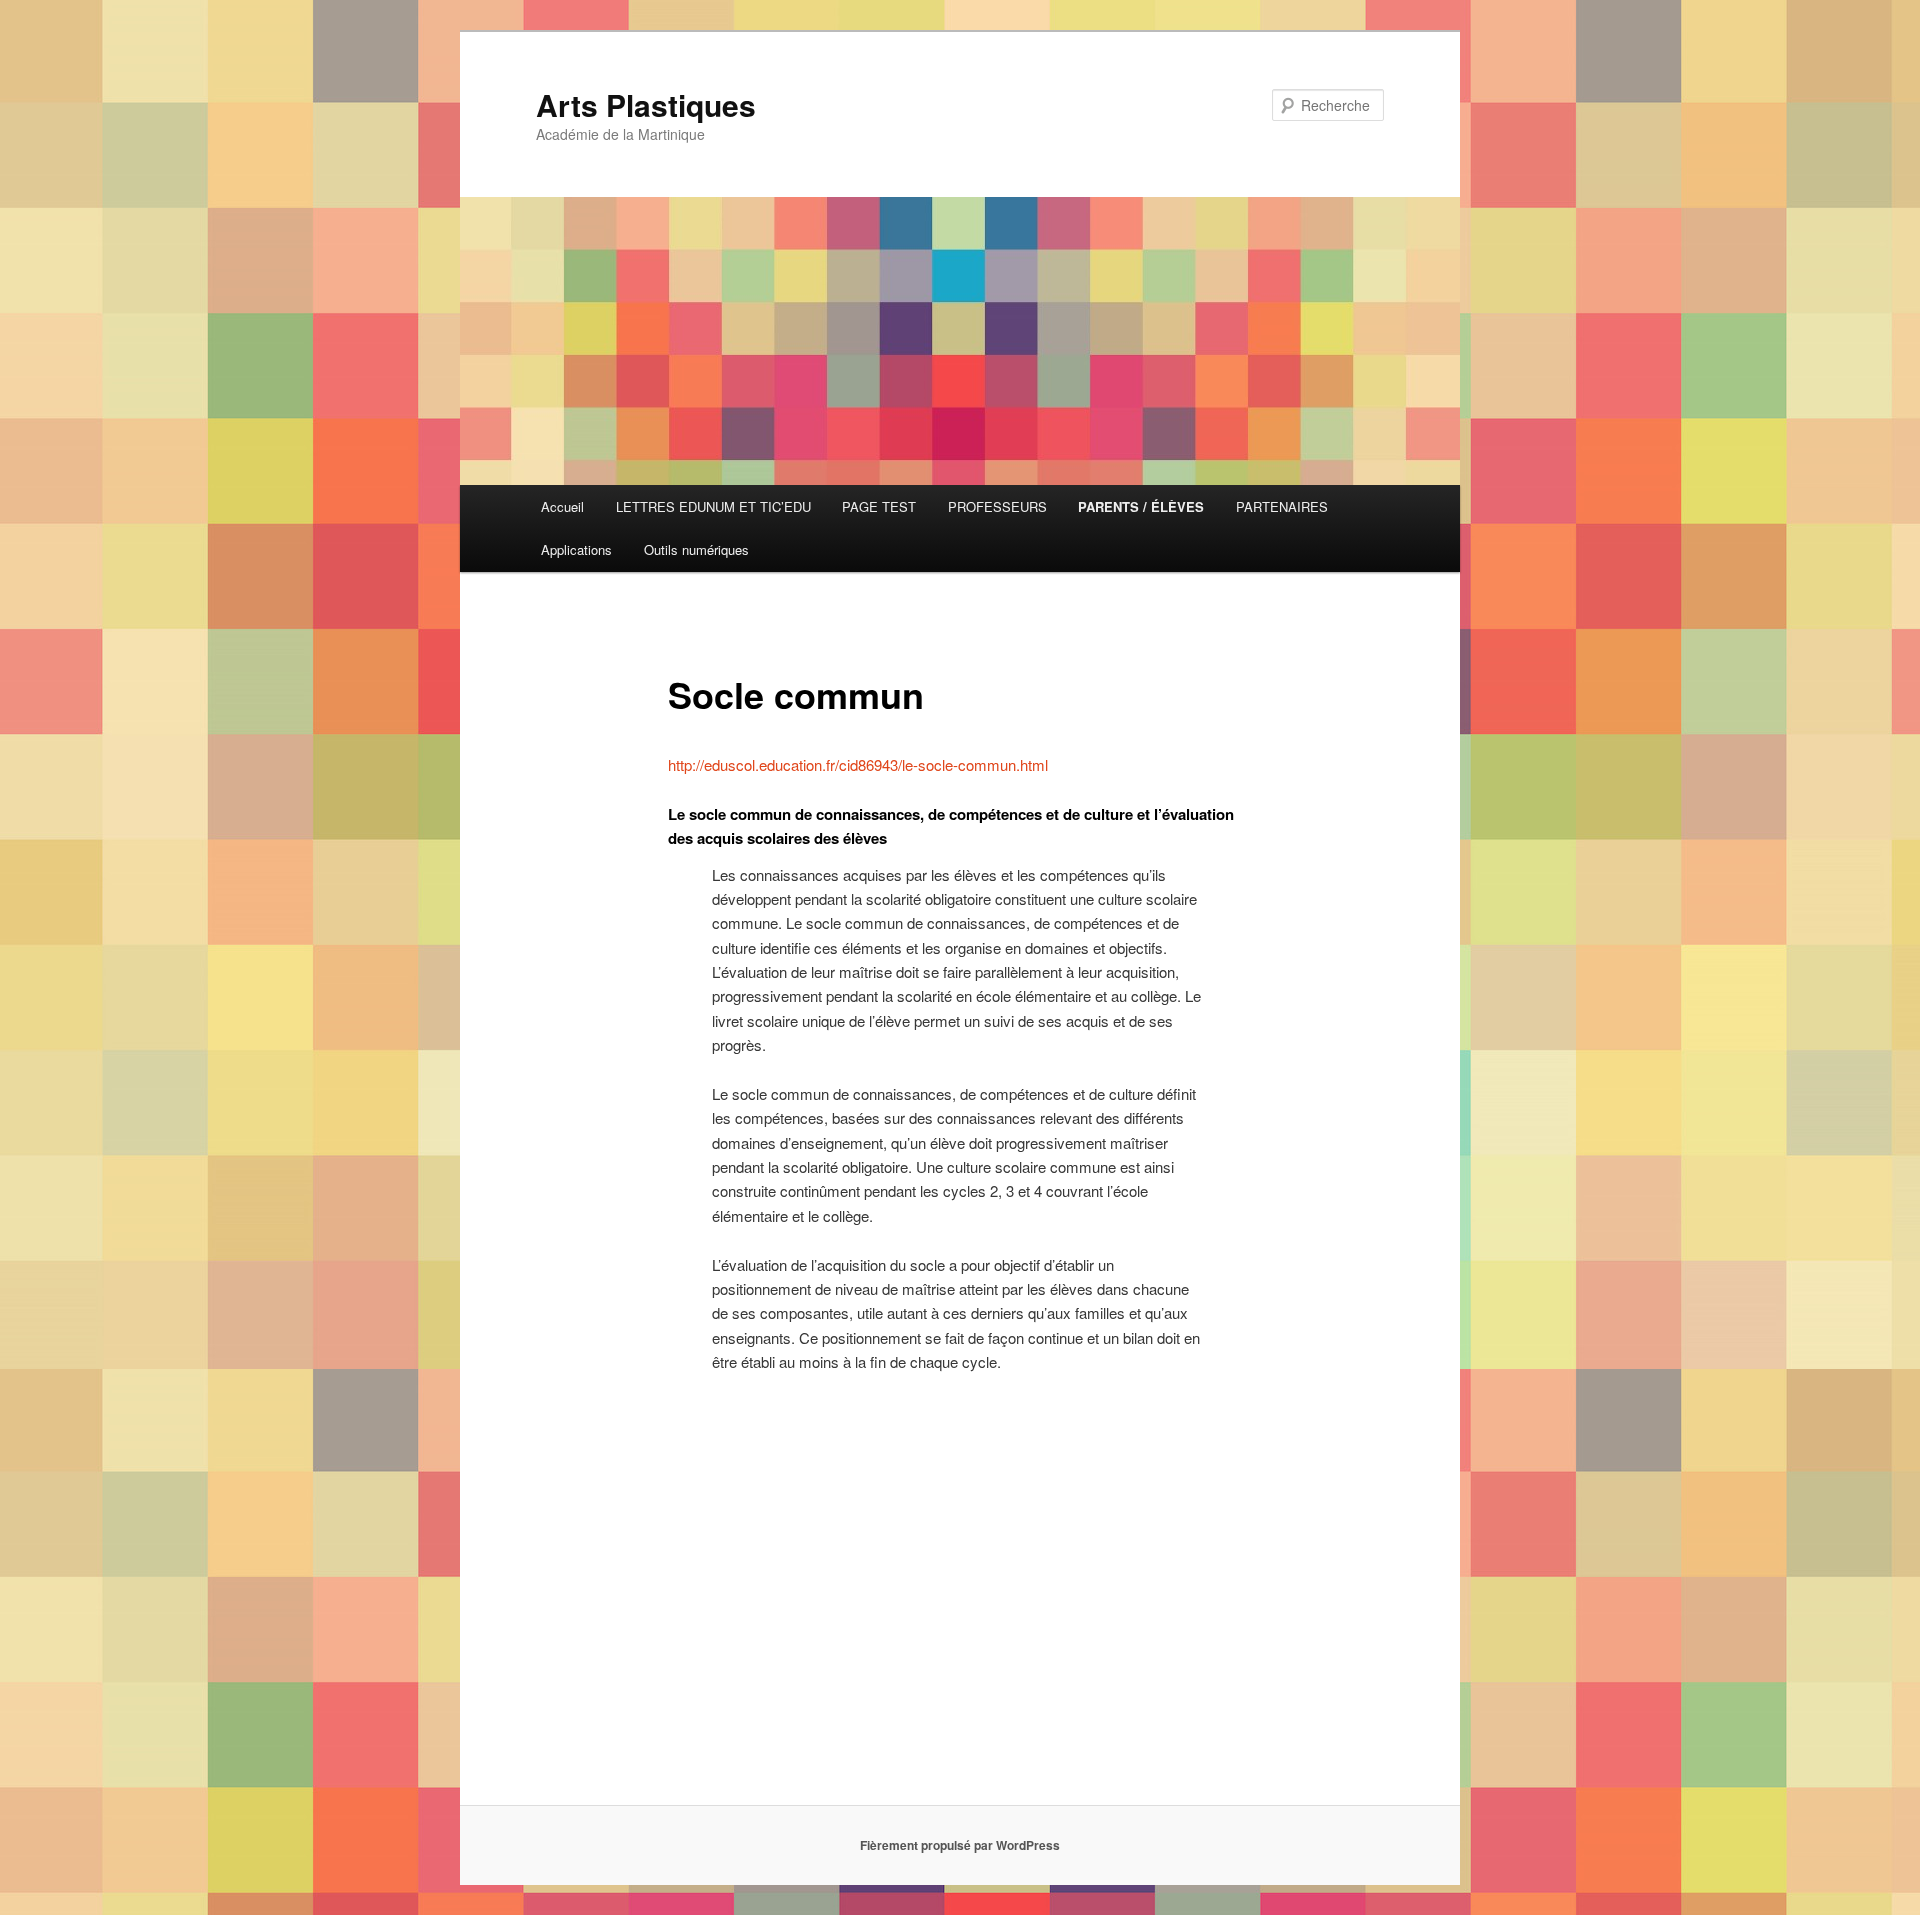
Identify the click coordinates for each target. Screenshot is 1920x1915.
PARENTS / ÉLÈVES (1141, 506)
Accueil (562, 506)
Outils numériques (696, 549)
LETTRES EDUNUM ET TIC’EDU (713, 506)
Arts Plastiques (646, 104)
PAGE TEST (879, 506)
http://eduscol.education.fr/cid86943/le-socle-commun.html (858, 764)
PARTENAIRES (1282, 506)
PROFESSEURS (997, 506)
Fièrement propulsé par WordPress (960, 1845)
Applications (576, 549)
